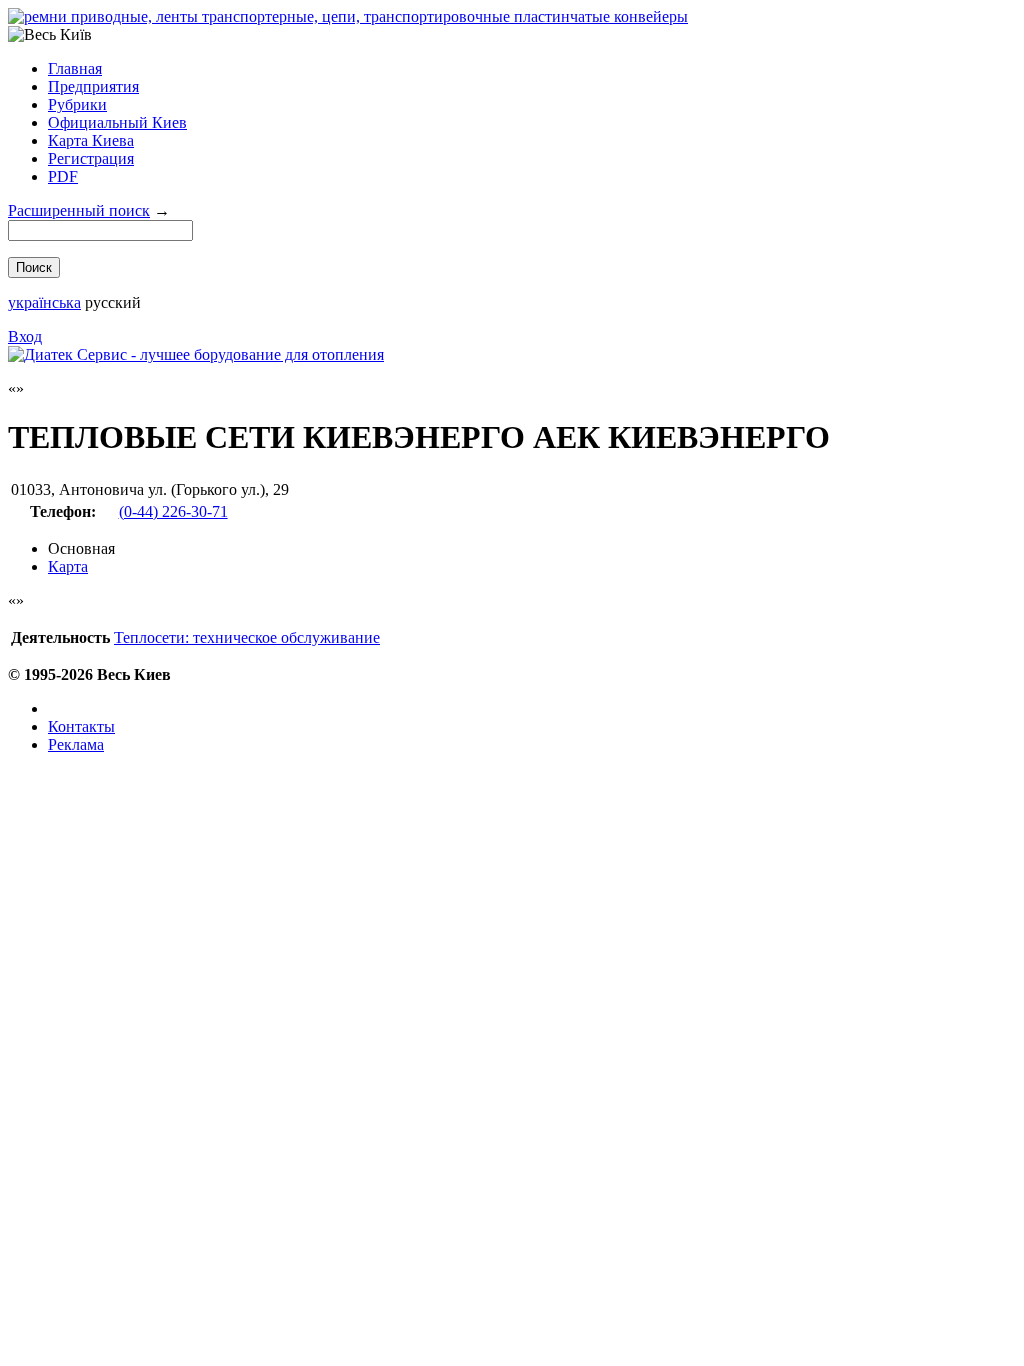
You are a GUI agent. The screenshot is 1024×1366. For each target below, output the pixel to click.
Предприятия (93, 86)
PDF (63, 176)
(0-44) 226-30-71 (173, 511)
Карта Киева (91, 140)
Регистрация (91, 158)
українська (44, 302)
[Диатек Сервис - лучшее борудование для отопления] (196, 354)
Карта (68, 566)
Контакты (81, 726)
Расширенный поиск (79, 210)
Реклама (76, 744)
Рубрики (77, 104)
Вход (25, 336)
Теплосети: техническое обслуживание (247, 637)
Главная (75, 68)
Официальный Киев (117, 122)
